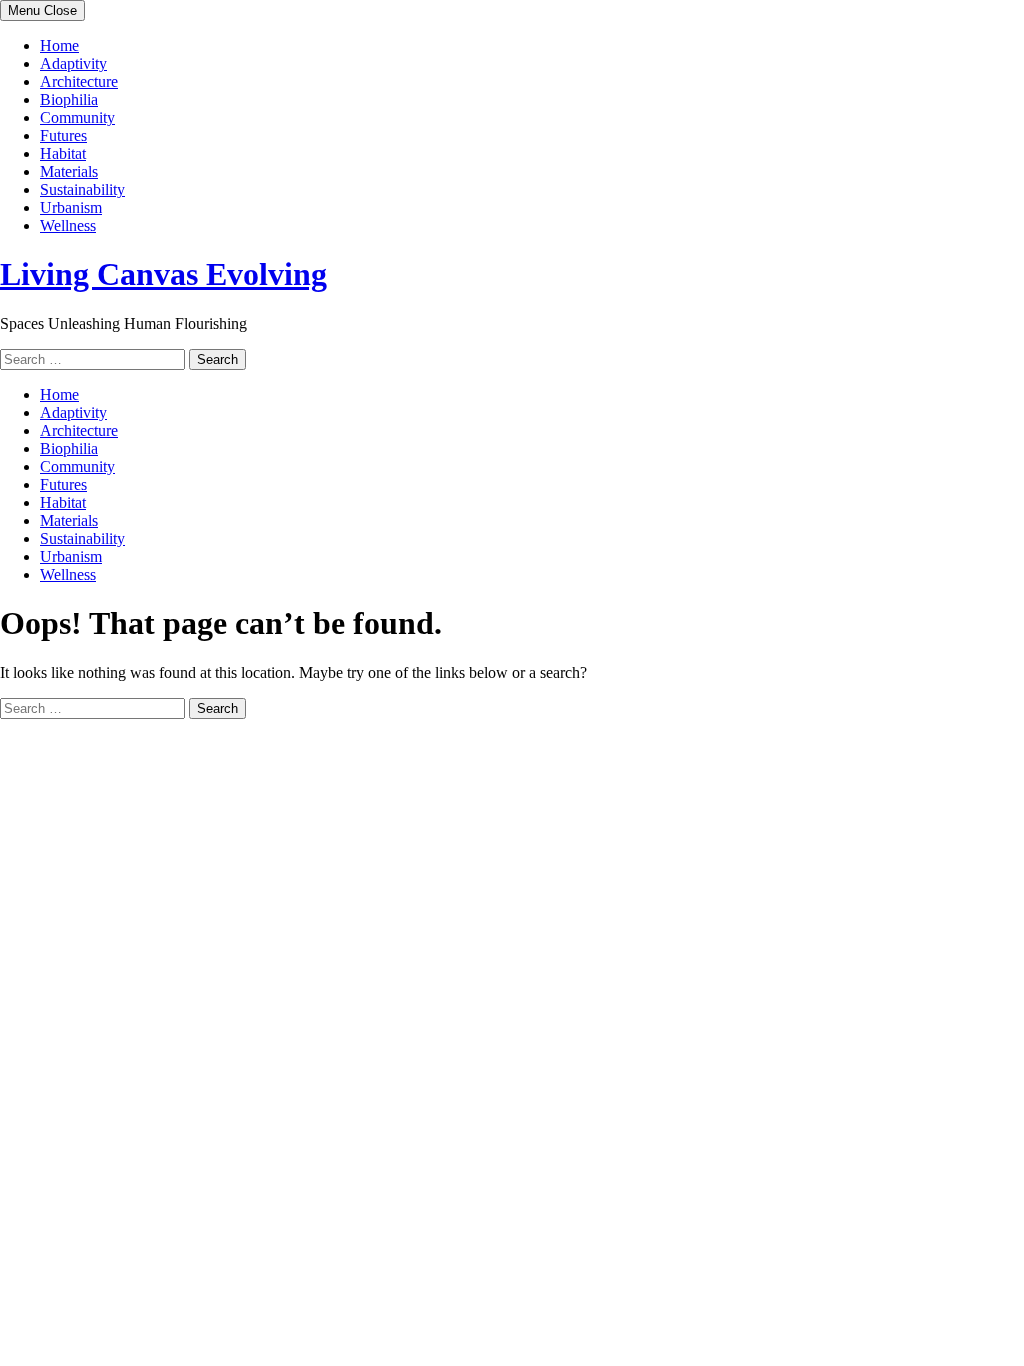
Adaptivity (73, 63)
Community (77, 117)
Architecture (79, 81)
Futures (63, 135)
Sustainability (82, 189)
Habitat (63, 153)
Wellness (68, 225)
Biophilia (69, 99)
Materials (69, 171)
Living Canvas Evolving (163, 274)
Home (59, 45)
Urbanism (71, 207)
